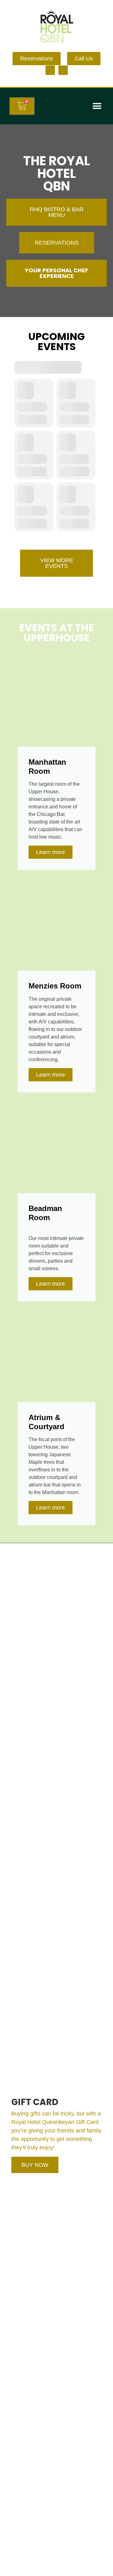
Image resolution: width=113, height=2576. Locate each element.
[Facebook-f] (50, 70)
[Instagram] (63, 70)
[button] (97, 106)
